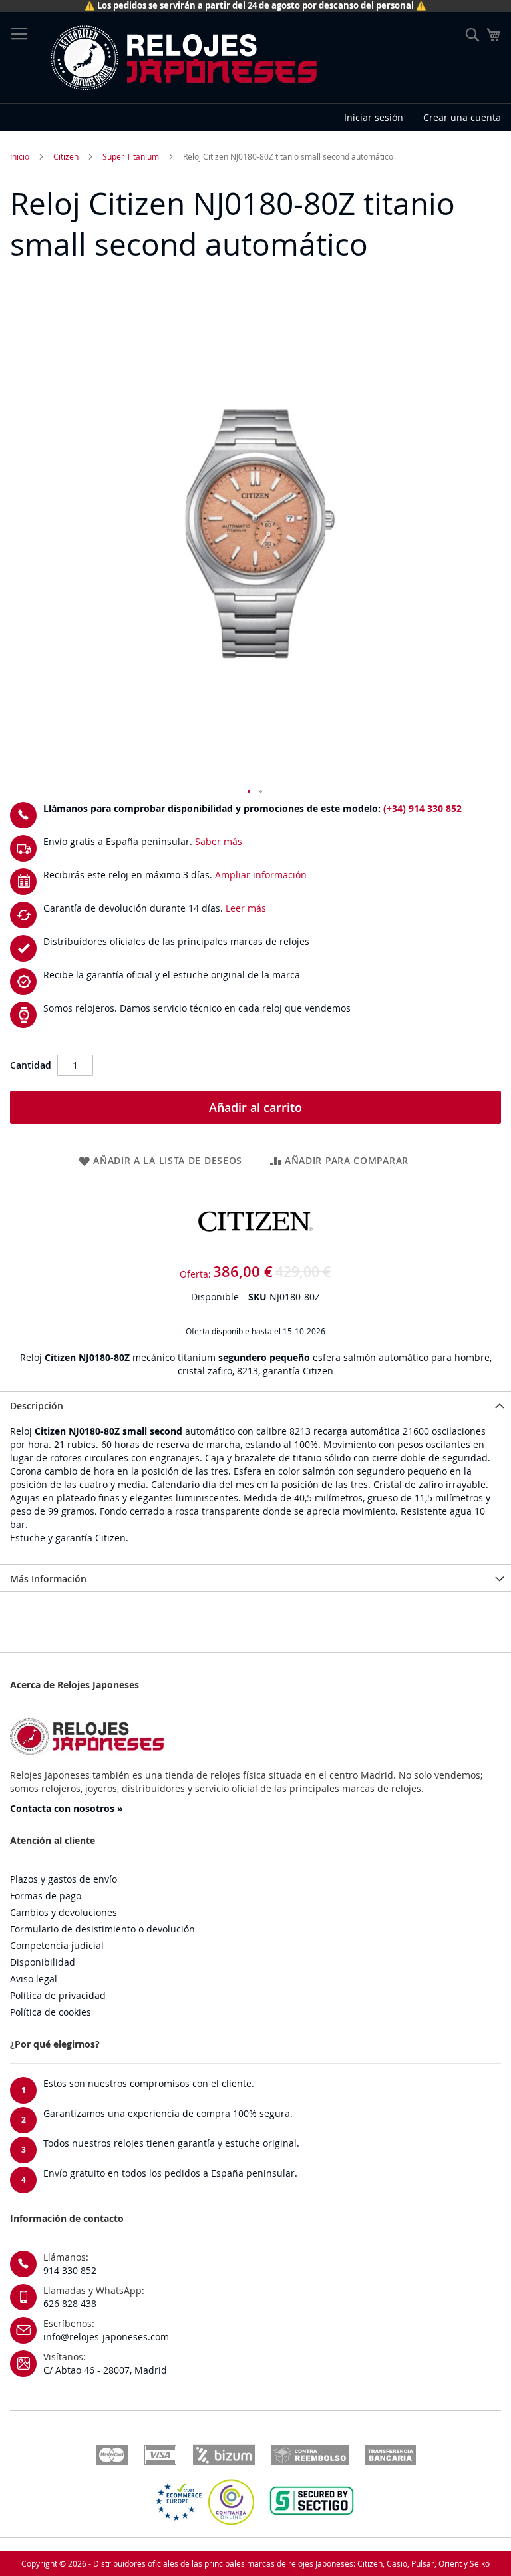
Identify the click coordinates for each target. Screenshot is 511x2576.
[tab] (255, 1405)
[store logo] (183, 58)
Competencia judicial (57, 1945)
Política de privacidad (58, 1995)
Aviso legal (34, 1979)
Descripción (37, 1406)
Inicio (20, 156)
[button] (250, 792)
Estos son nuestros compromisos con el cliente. (149, 2083)
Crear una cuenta (462, 117)
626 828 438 (70, 2303)
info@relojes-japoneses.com (106, 2337)
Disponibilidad (43, 1962)
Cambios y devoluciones (64, 1912)
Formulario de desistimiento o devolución (102, 1929)
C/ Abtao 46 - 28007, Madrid (105, 2370)
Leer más (246, 908)
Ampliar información (261, 875)
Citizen (66, 156)
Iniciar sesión (374, 117)
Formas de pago (46, 1896)
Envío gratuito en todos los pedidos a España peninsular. (170, 2173)
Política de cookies (51, 2012)
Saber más (219, 841)
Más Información (48, 1579)
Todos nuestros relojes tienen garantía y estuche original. (171, 2143)
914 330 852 (70, 2270)
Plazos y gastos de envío (64, 1879)
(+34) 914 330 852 (423, 808)
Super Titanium (131, 156)
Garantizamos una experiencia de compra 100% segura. (168, 2113)
